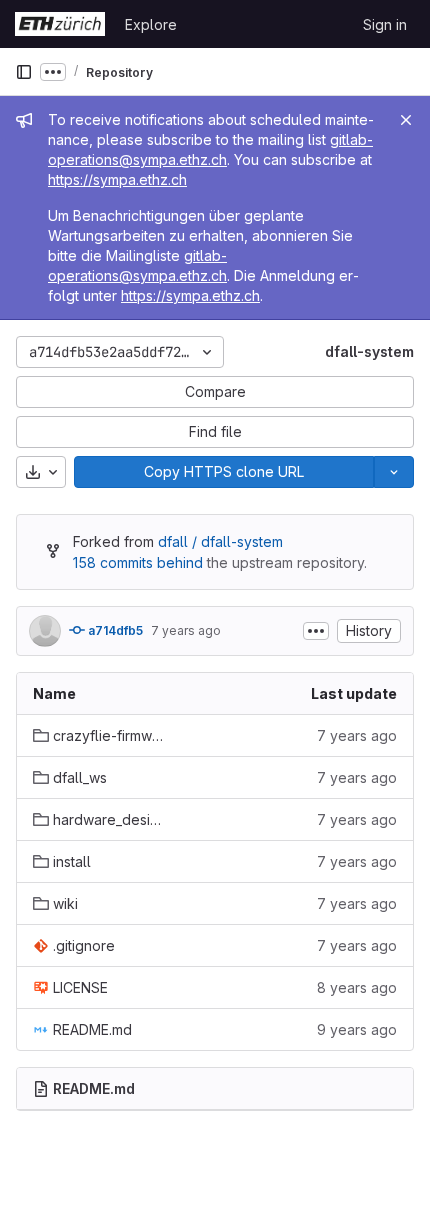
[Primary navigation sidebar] (24, 72)
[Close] (406, 120)
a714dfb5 (114, 630)
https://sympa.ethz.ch (117, 179)
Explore (151, 24)
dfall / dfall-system (220, 541)
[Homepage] (60, 24)
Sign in (385, 24)
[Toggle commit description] (316, 631)
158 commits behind (138, 562)
